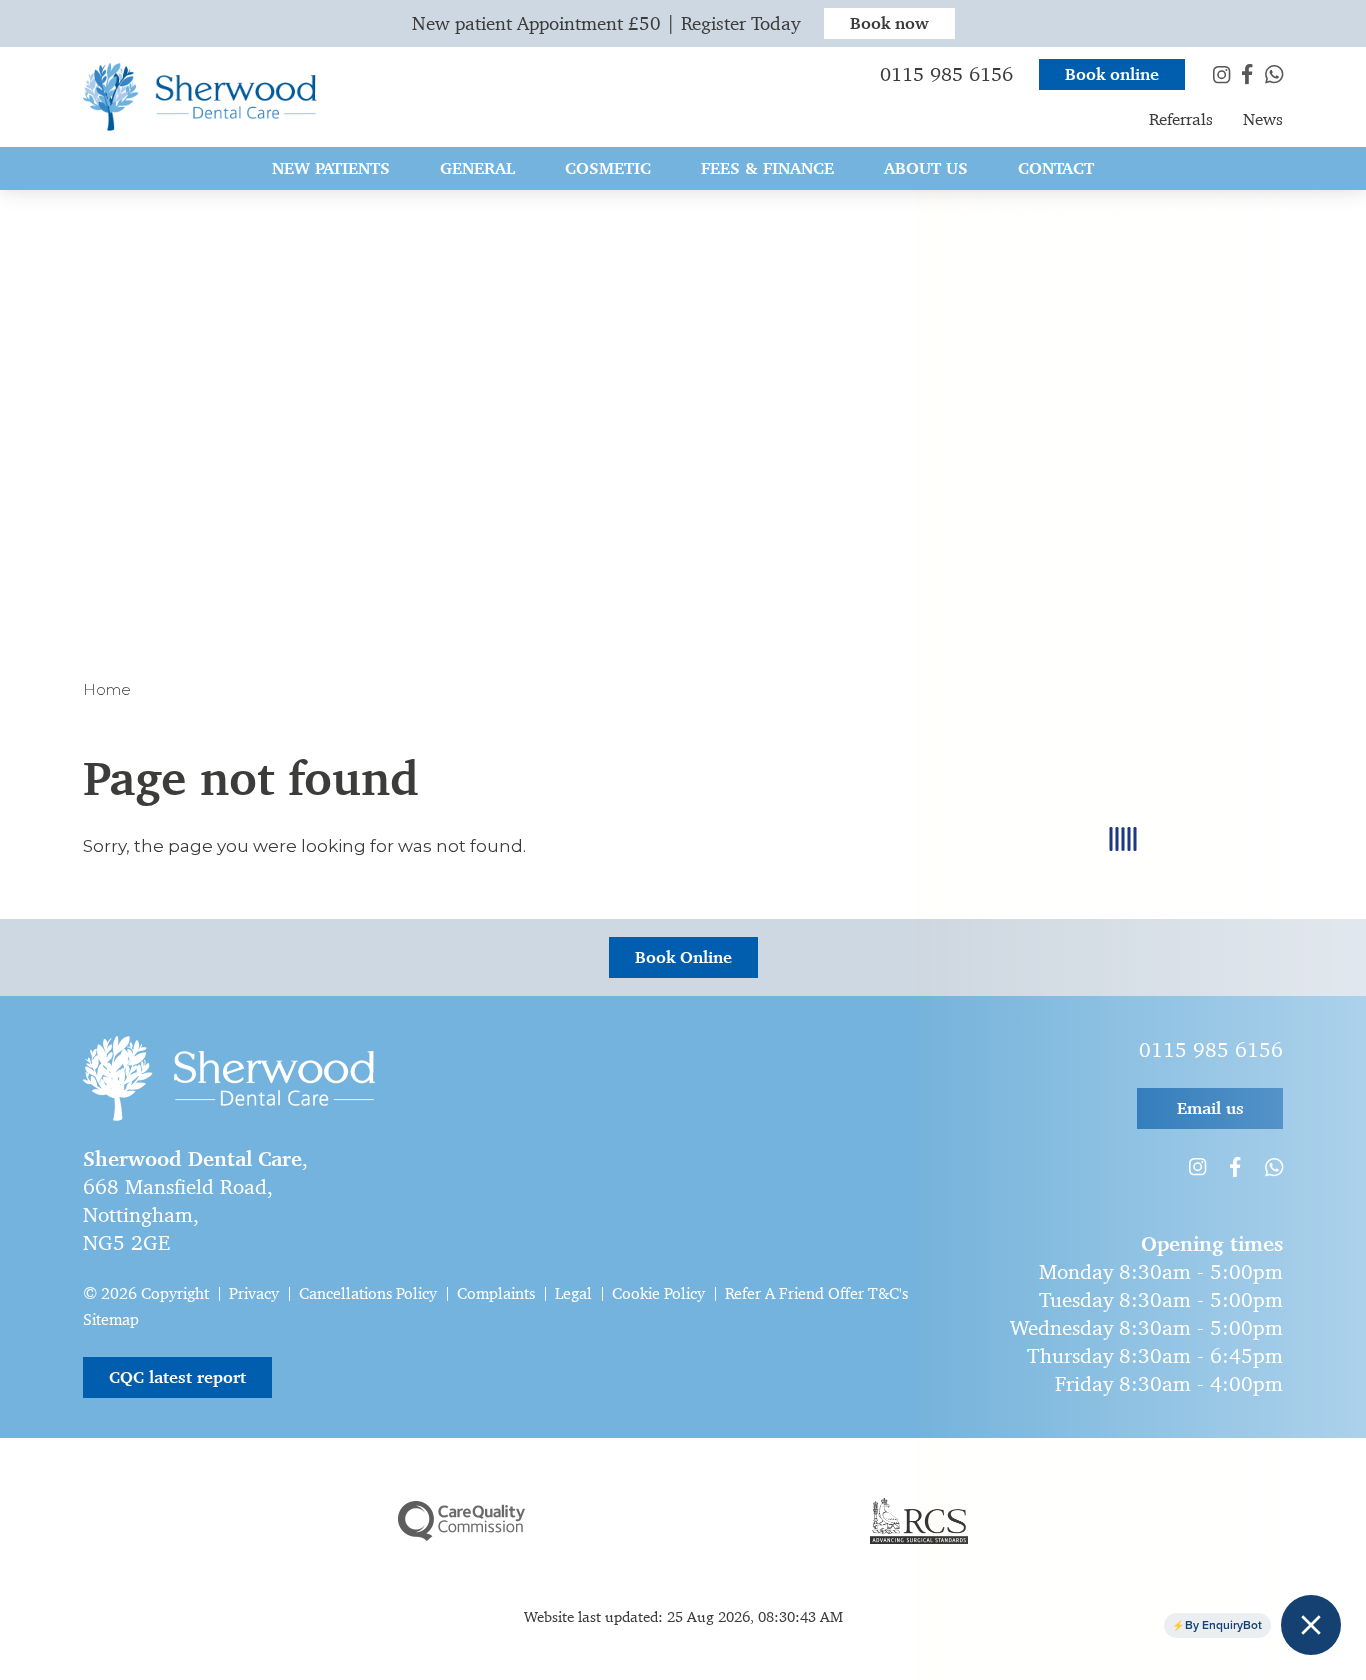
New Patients (331, 168)
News (1263, 119)
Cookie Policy (658, 1293)
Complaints (496, 1293)
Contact (1056, 168)
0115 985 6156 (946, 74)
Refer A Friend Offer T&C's (816, 1293)
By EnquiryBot (1223, 1625)
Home (107, 689)
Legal (573, 1293)
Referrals (1181, 119)
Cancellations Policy (368, 1293)
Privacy (254, 1293)
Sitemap (111, 1319)
